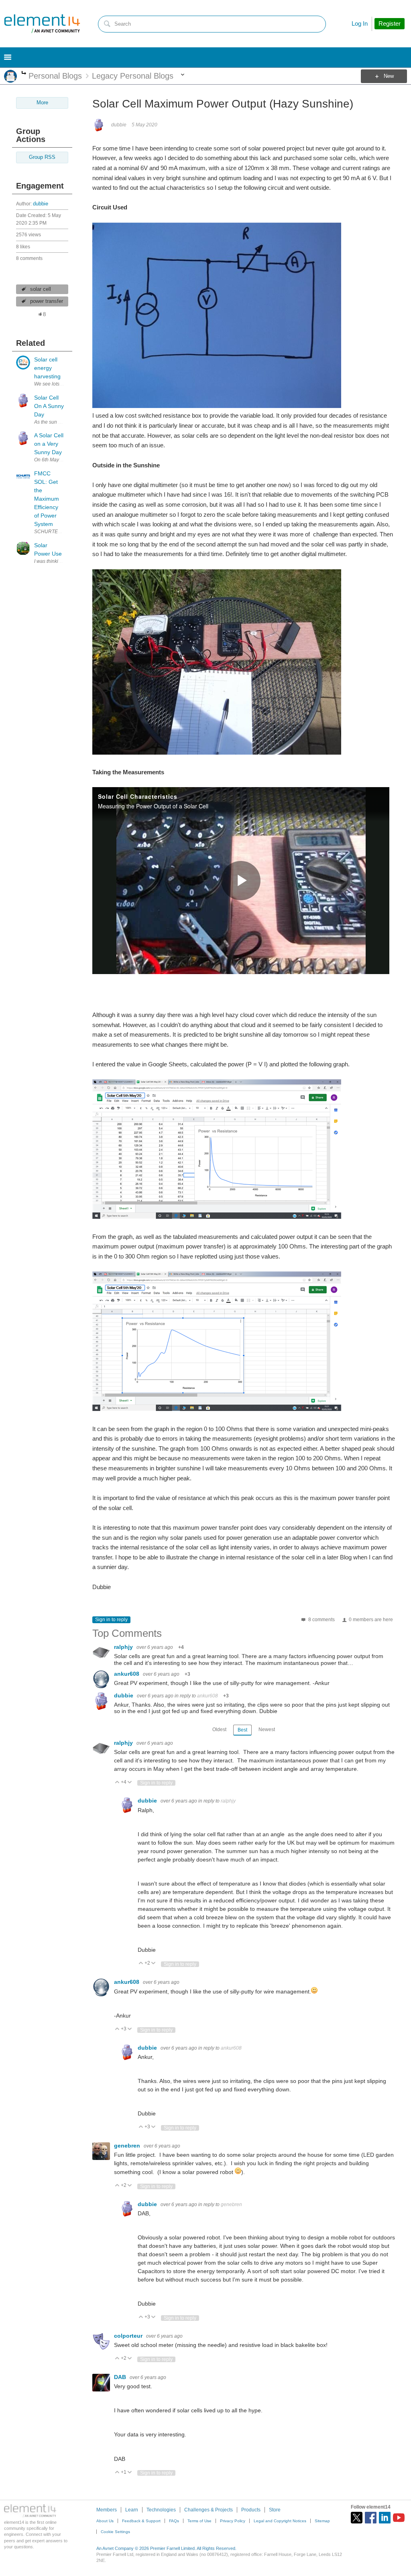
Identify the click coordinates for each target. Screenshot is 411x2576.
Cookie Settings (115, 2532)
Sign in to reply (111, 1620)
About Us (105, 2521)
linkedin (385, 2518)
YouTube (399, 2518)
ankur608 (127, 1674)
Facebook (371, 2518)
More (24, 74)
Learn (132, 2510)
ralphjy (124, 1647)
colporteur (129, 2336)
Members (107, 2510)
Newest (267, 1730)
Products (251, 2510)
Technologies (161, 2510)
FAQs (174, 2521)
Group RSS (42, 157)
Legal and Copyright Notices (280, 2521)
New (389, 76)
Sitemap (322, 2521)
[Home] (42, 24)
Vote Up (117, 1783)
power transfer (47, 301)
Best (242, 1730)
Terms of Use (199, 2521)
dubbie (41, 204)
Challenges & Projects (209, 2510)
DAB (121, 2377)
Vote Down (130, 1783)
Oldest (219, 1730)
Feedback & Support (141, 2521)
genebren (128, 2146)
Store (275, 2510)
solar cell (41, 289)
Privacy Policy (233, 2521)
